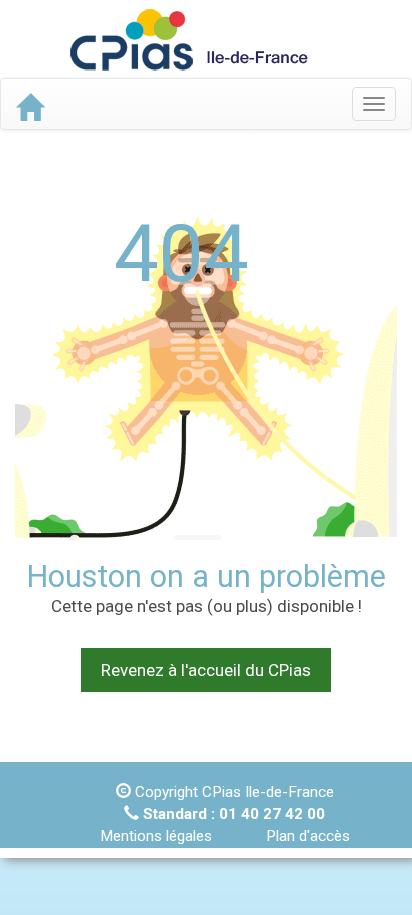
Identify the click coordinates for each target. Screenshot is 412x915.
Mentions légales (156, 836)
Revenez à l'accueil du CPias (206, 670)
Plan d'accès (308, 836)
